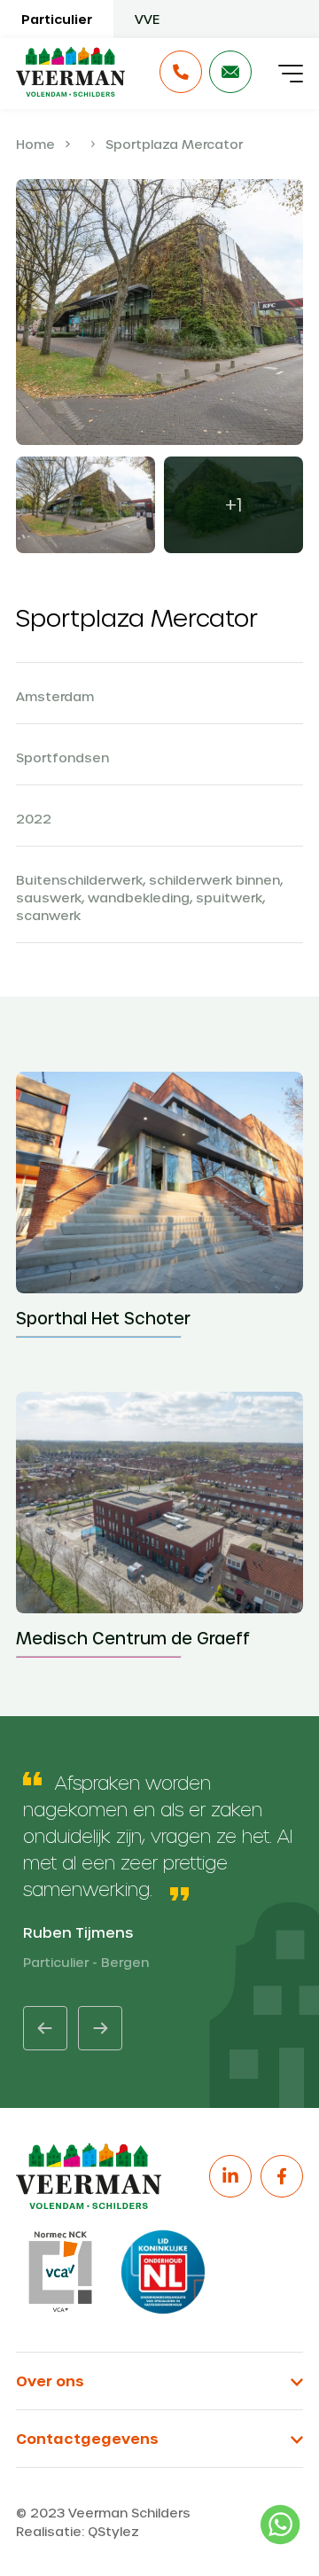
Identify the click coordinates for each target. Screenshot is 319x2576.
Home (35, 144)
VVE (147, 19)
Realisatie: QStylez (78, 2531)
